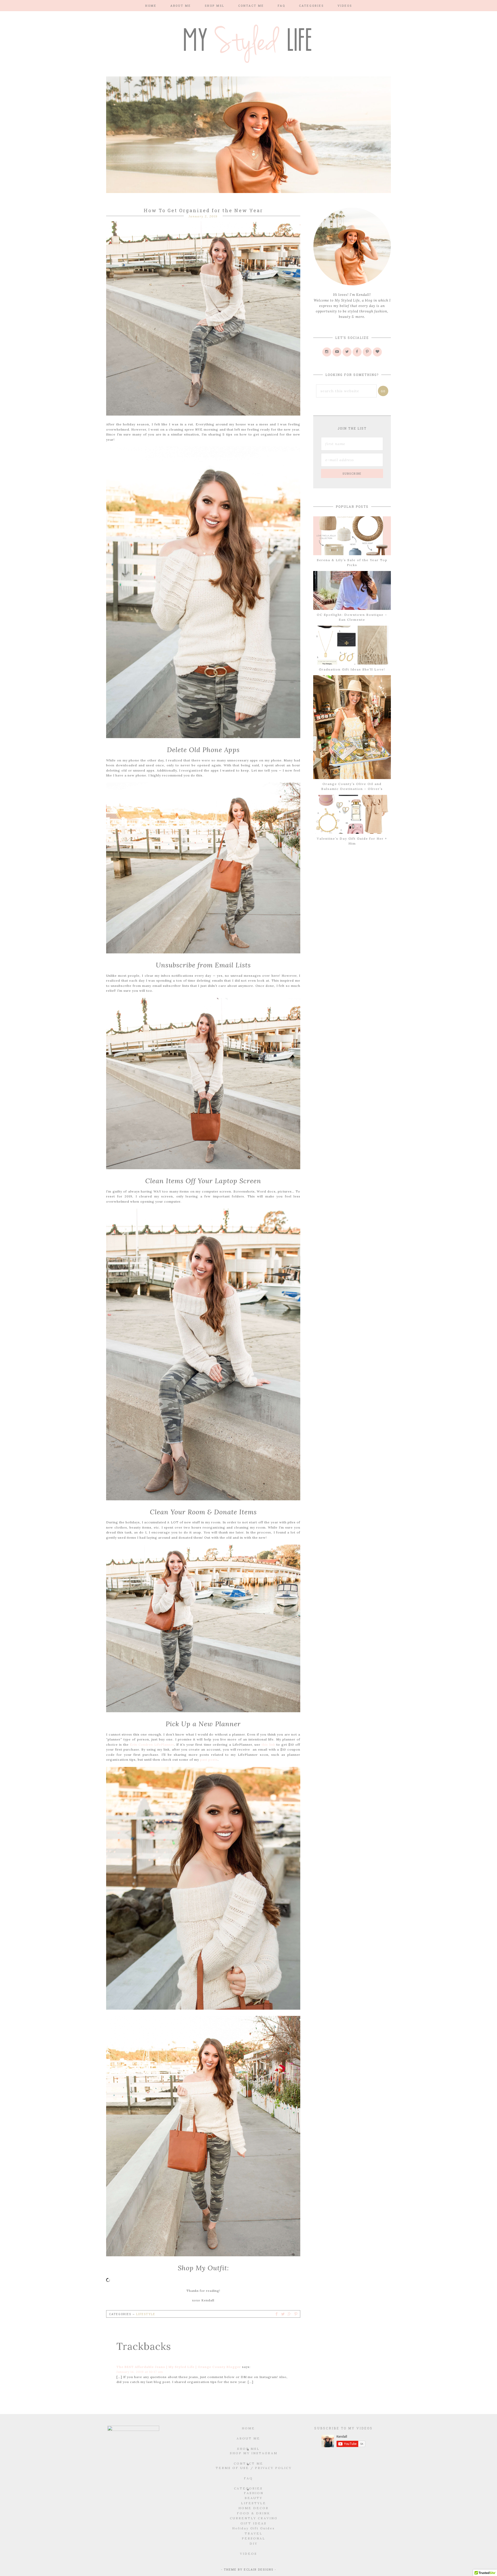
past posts (209, 1760)
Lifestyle (146, 2314)
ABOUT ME (248, 2438)
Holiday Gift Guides (254, 2528)
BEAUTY (254, 2498)
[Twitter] (347, 352)
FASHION (254, 2493)
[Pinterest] (367, 352)
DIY (254, 2543)
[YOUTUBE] (337, 352)
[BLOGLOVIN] (377, 352)
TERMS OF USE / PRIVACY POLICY (254, 2468)
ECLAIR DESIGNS (259, 2569)
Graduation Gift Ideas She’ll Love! (352, 669)
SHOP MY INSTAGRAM (254, 2453)
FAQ (248, 2478)
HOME (248, 2428)
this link (268, 1744)
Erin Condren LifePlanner (152, 1744)
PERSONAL (254, 2538)
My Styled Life (248, 43)
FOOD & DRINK (254, 2513)
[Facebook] (357, 352)
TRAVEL (254, 2533)
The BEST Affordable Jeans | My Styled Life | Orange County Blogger (179, 2367)
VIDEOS (248, 2554)
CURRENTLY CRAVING (254, 2518)
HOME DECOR (254, 2508)
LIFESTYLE (254, 2503)
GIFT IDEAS (254, 2523)
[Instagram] (327, 352)
